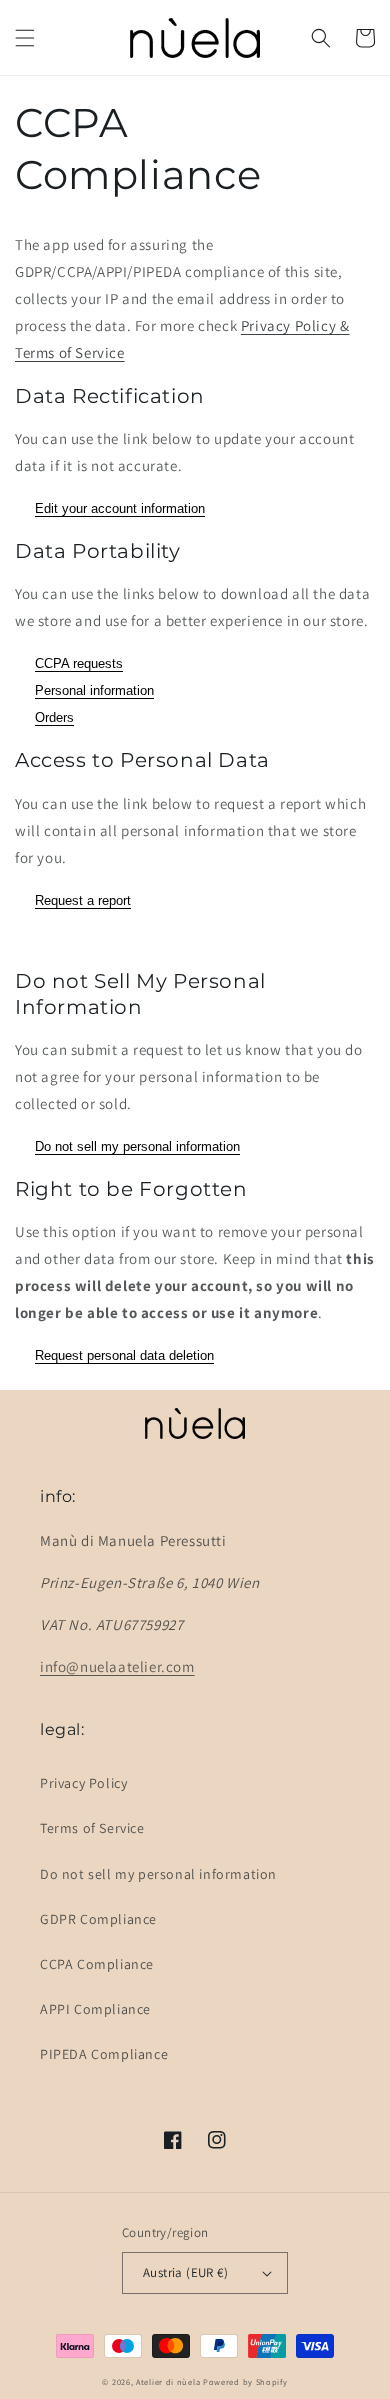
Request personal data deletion (124, 1355)
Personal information (94, 690)
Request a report (83, 900)
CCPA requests (79, 663)
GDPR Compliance (98, 1919)
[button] (25, 38)
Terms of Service (92, 1828)
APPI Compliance (95, 2009)
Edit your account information (120, 508)
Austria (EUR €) (185, 2272)
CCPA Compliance (97, 1964)
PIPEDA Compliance (104, 2054)
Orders (54, 717)
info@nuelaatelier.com (117, 1666)
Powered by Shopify (245, 2381)
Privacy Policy (83, 1783)
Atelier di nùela (168, 2381)
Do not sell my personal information (137, 1146)
